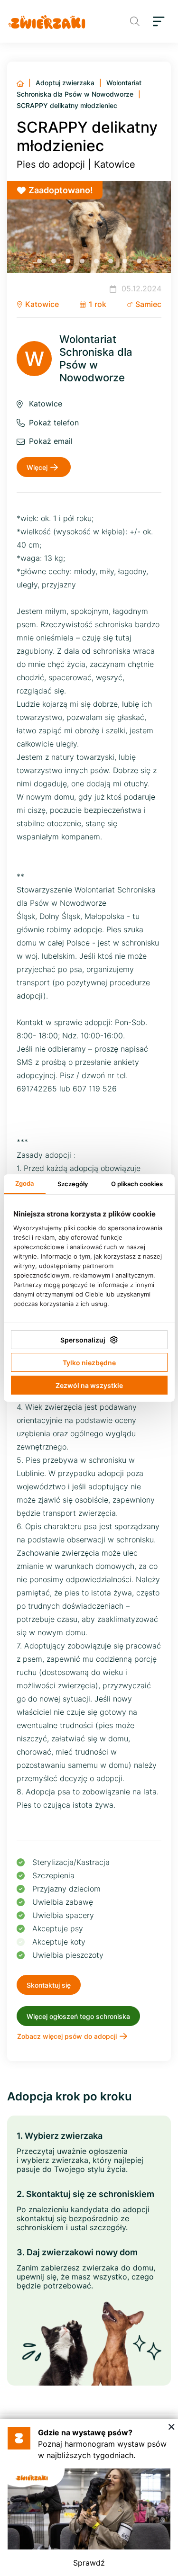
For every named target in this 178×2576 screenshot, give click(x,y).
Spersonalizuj (83, 1340)
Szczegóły (73, 1184)
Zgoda (24, 1183)
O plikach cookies (137, 1184)
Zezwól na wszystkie (89, 1385)
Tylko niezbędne (89, 1363)
